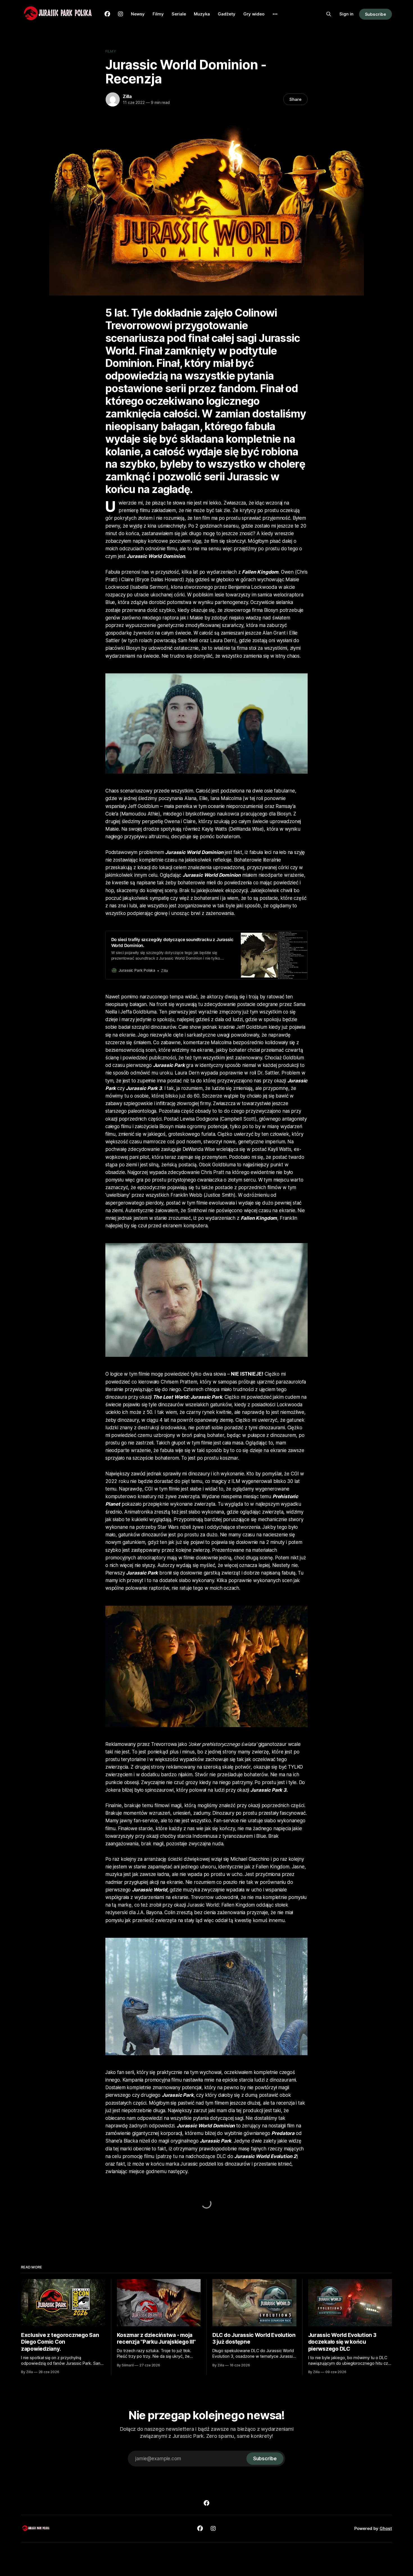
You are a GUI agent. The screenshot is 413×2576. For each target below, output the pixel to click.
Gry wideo (254, 14)
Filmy (158, 14)
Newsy (138, 14)
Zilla (127, 96)
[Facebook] (206, 2503)
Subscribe (375, 14)
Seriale (179, 14)
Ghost (386, 2528)
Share (295, 99)
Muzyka (202, 14)
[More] (275, 14)
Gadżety (227, 14)
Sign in (346, 14)
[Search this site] (329, 14)
